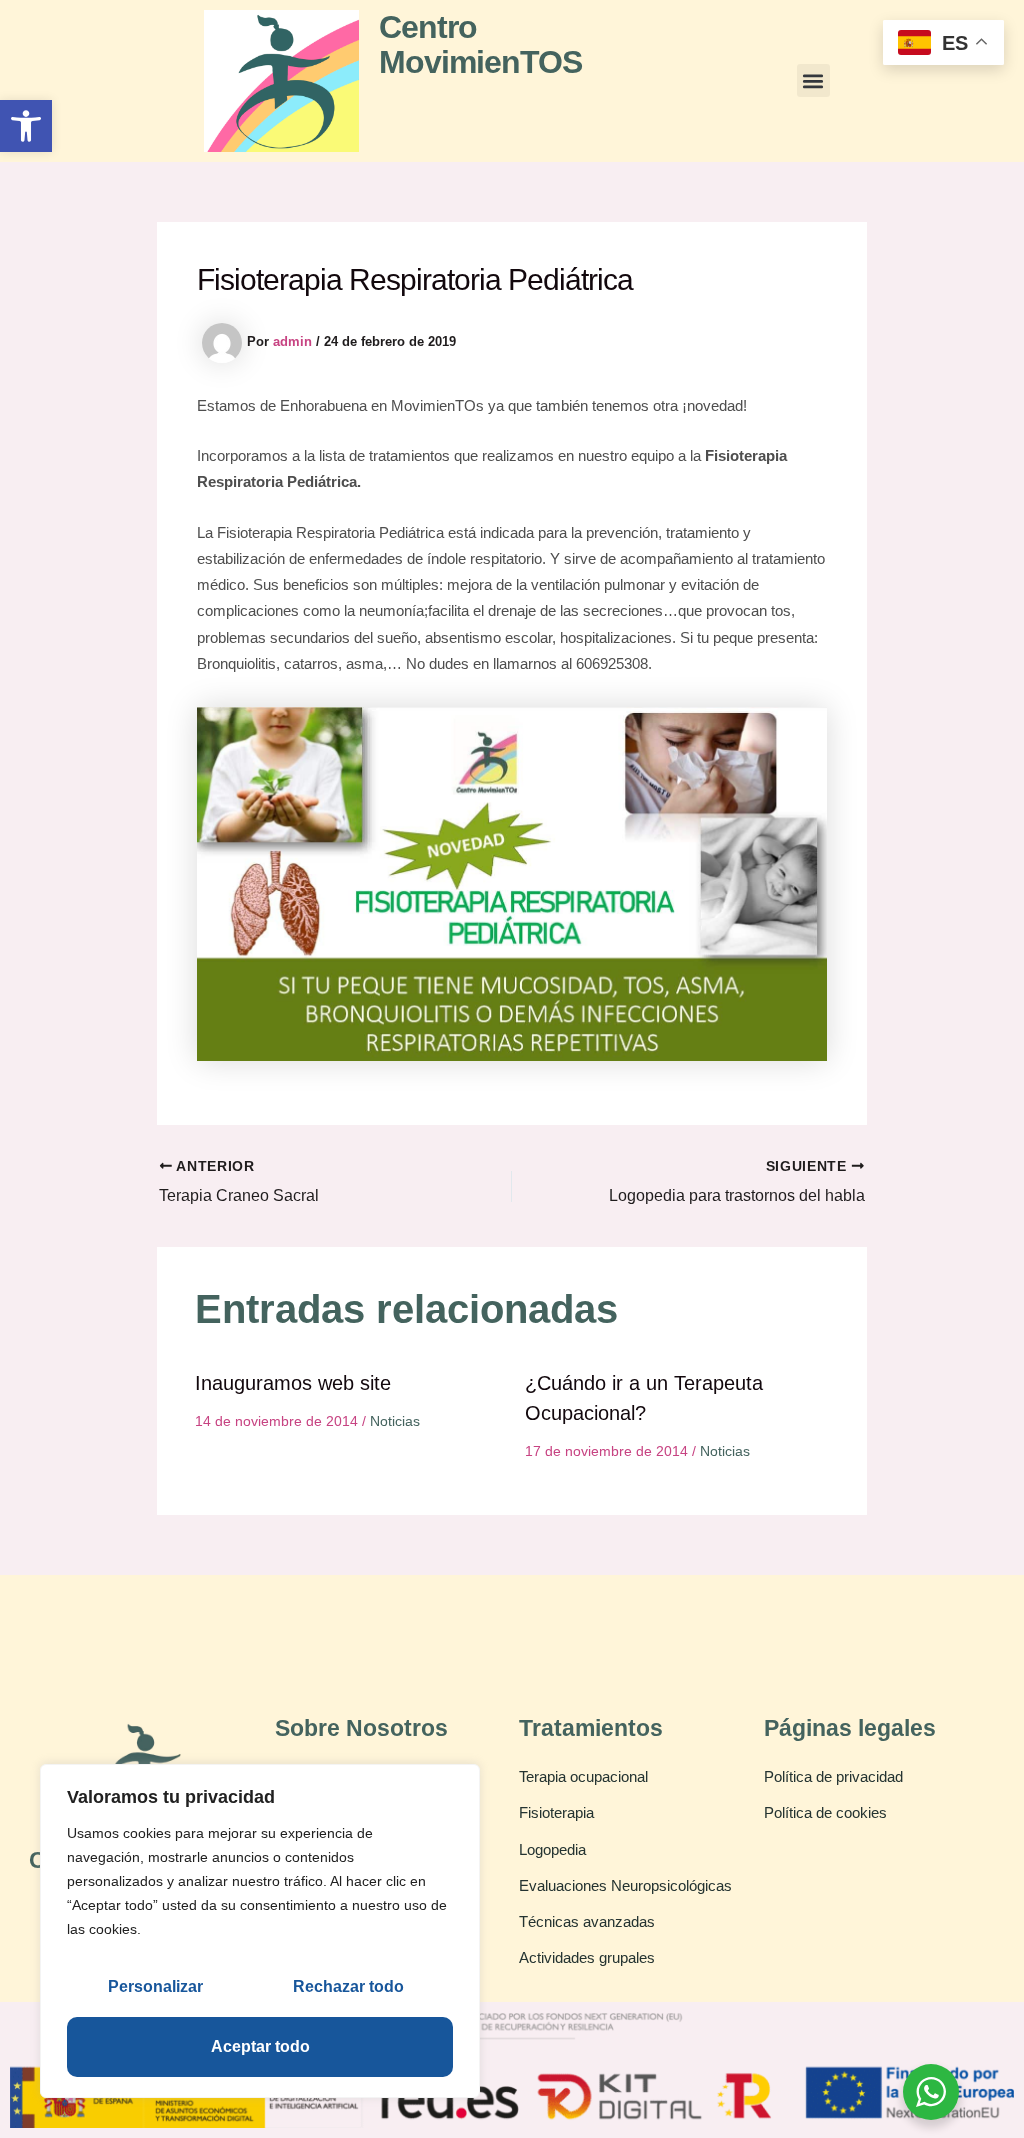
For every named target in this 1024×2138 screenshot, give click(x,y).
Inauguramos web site (293, 1383)
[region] (260, 1931)
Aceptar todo (260, 2046)
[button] (26, 126)
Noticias (395, 1421)
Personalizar (155, 1986)
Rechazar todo (348, 1986)
